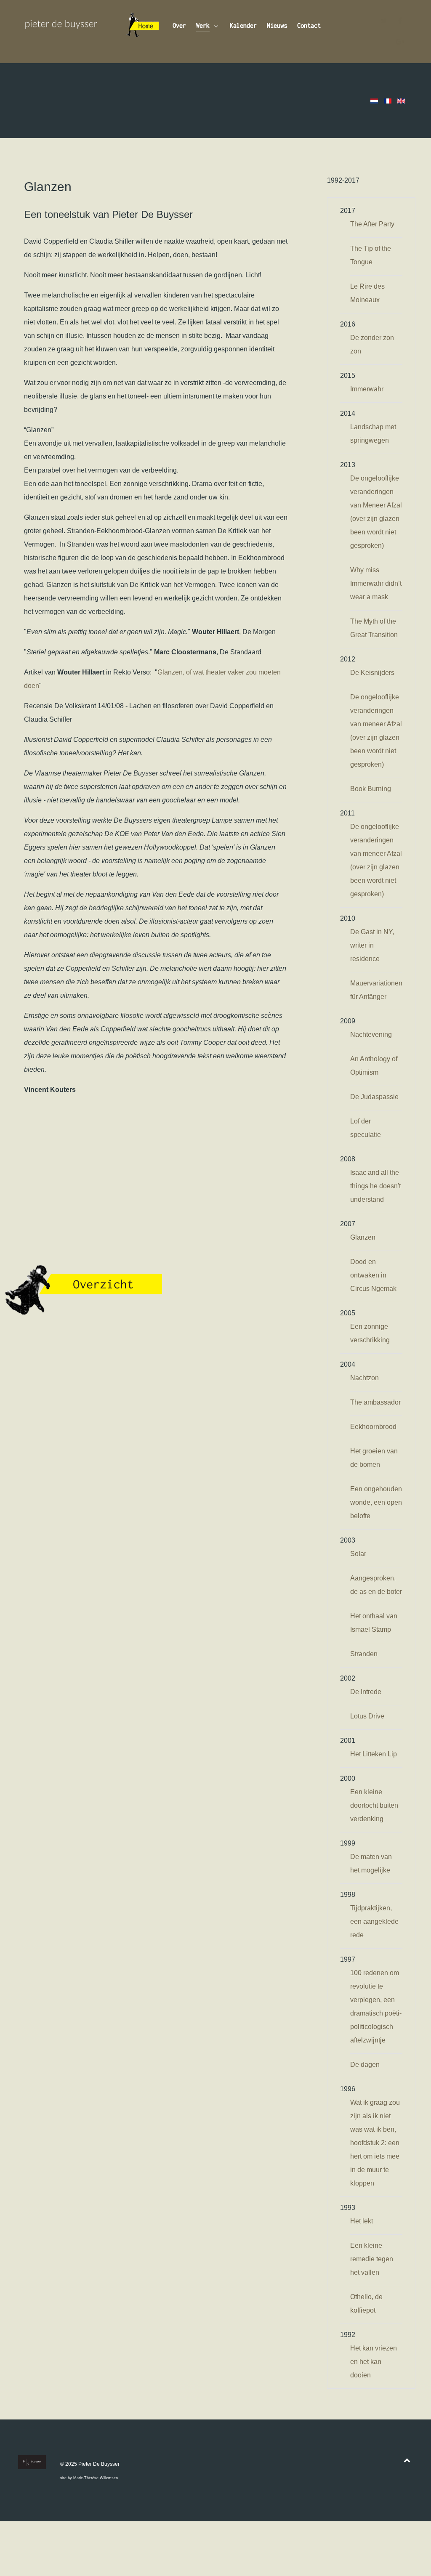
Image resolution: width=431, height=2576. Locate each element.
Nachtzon (364, 1378)
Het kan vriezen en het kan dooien (374, 2362)
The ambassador (375, 1402)
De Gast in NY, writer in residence (372, 945)
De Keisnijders (372, 673)
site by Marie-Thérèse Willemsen (89, 2478)
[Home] (143, 27)
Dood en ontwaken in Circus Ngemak (373, 1275)
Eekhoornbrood (373, 1427)
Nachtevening (371, 1034)
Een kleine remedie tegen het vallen (372, 2259)
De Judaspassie (374, 1097)
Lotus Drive (367, 1716)
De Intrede (366, 1692)
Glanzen (363, 1237)
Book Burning (371, 789)
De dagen (365, 2065)
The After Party (372, 224)
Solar (358, 1554)
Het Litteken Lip (374, 1754)
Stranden (364, 1654)
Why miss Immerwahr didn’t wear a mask (376, 583)
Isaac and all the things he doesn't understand (375, 1186)
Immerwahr (367, 389)
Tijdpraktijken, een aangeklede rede (374, 1921)
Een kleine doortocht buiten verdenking (374, 1805)
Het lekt (362, 2221)
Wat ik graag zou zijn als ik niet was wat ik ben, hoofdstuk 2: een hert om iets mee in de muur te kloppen (375, 2143)
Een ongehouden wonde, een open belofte (376, 1502)
